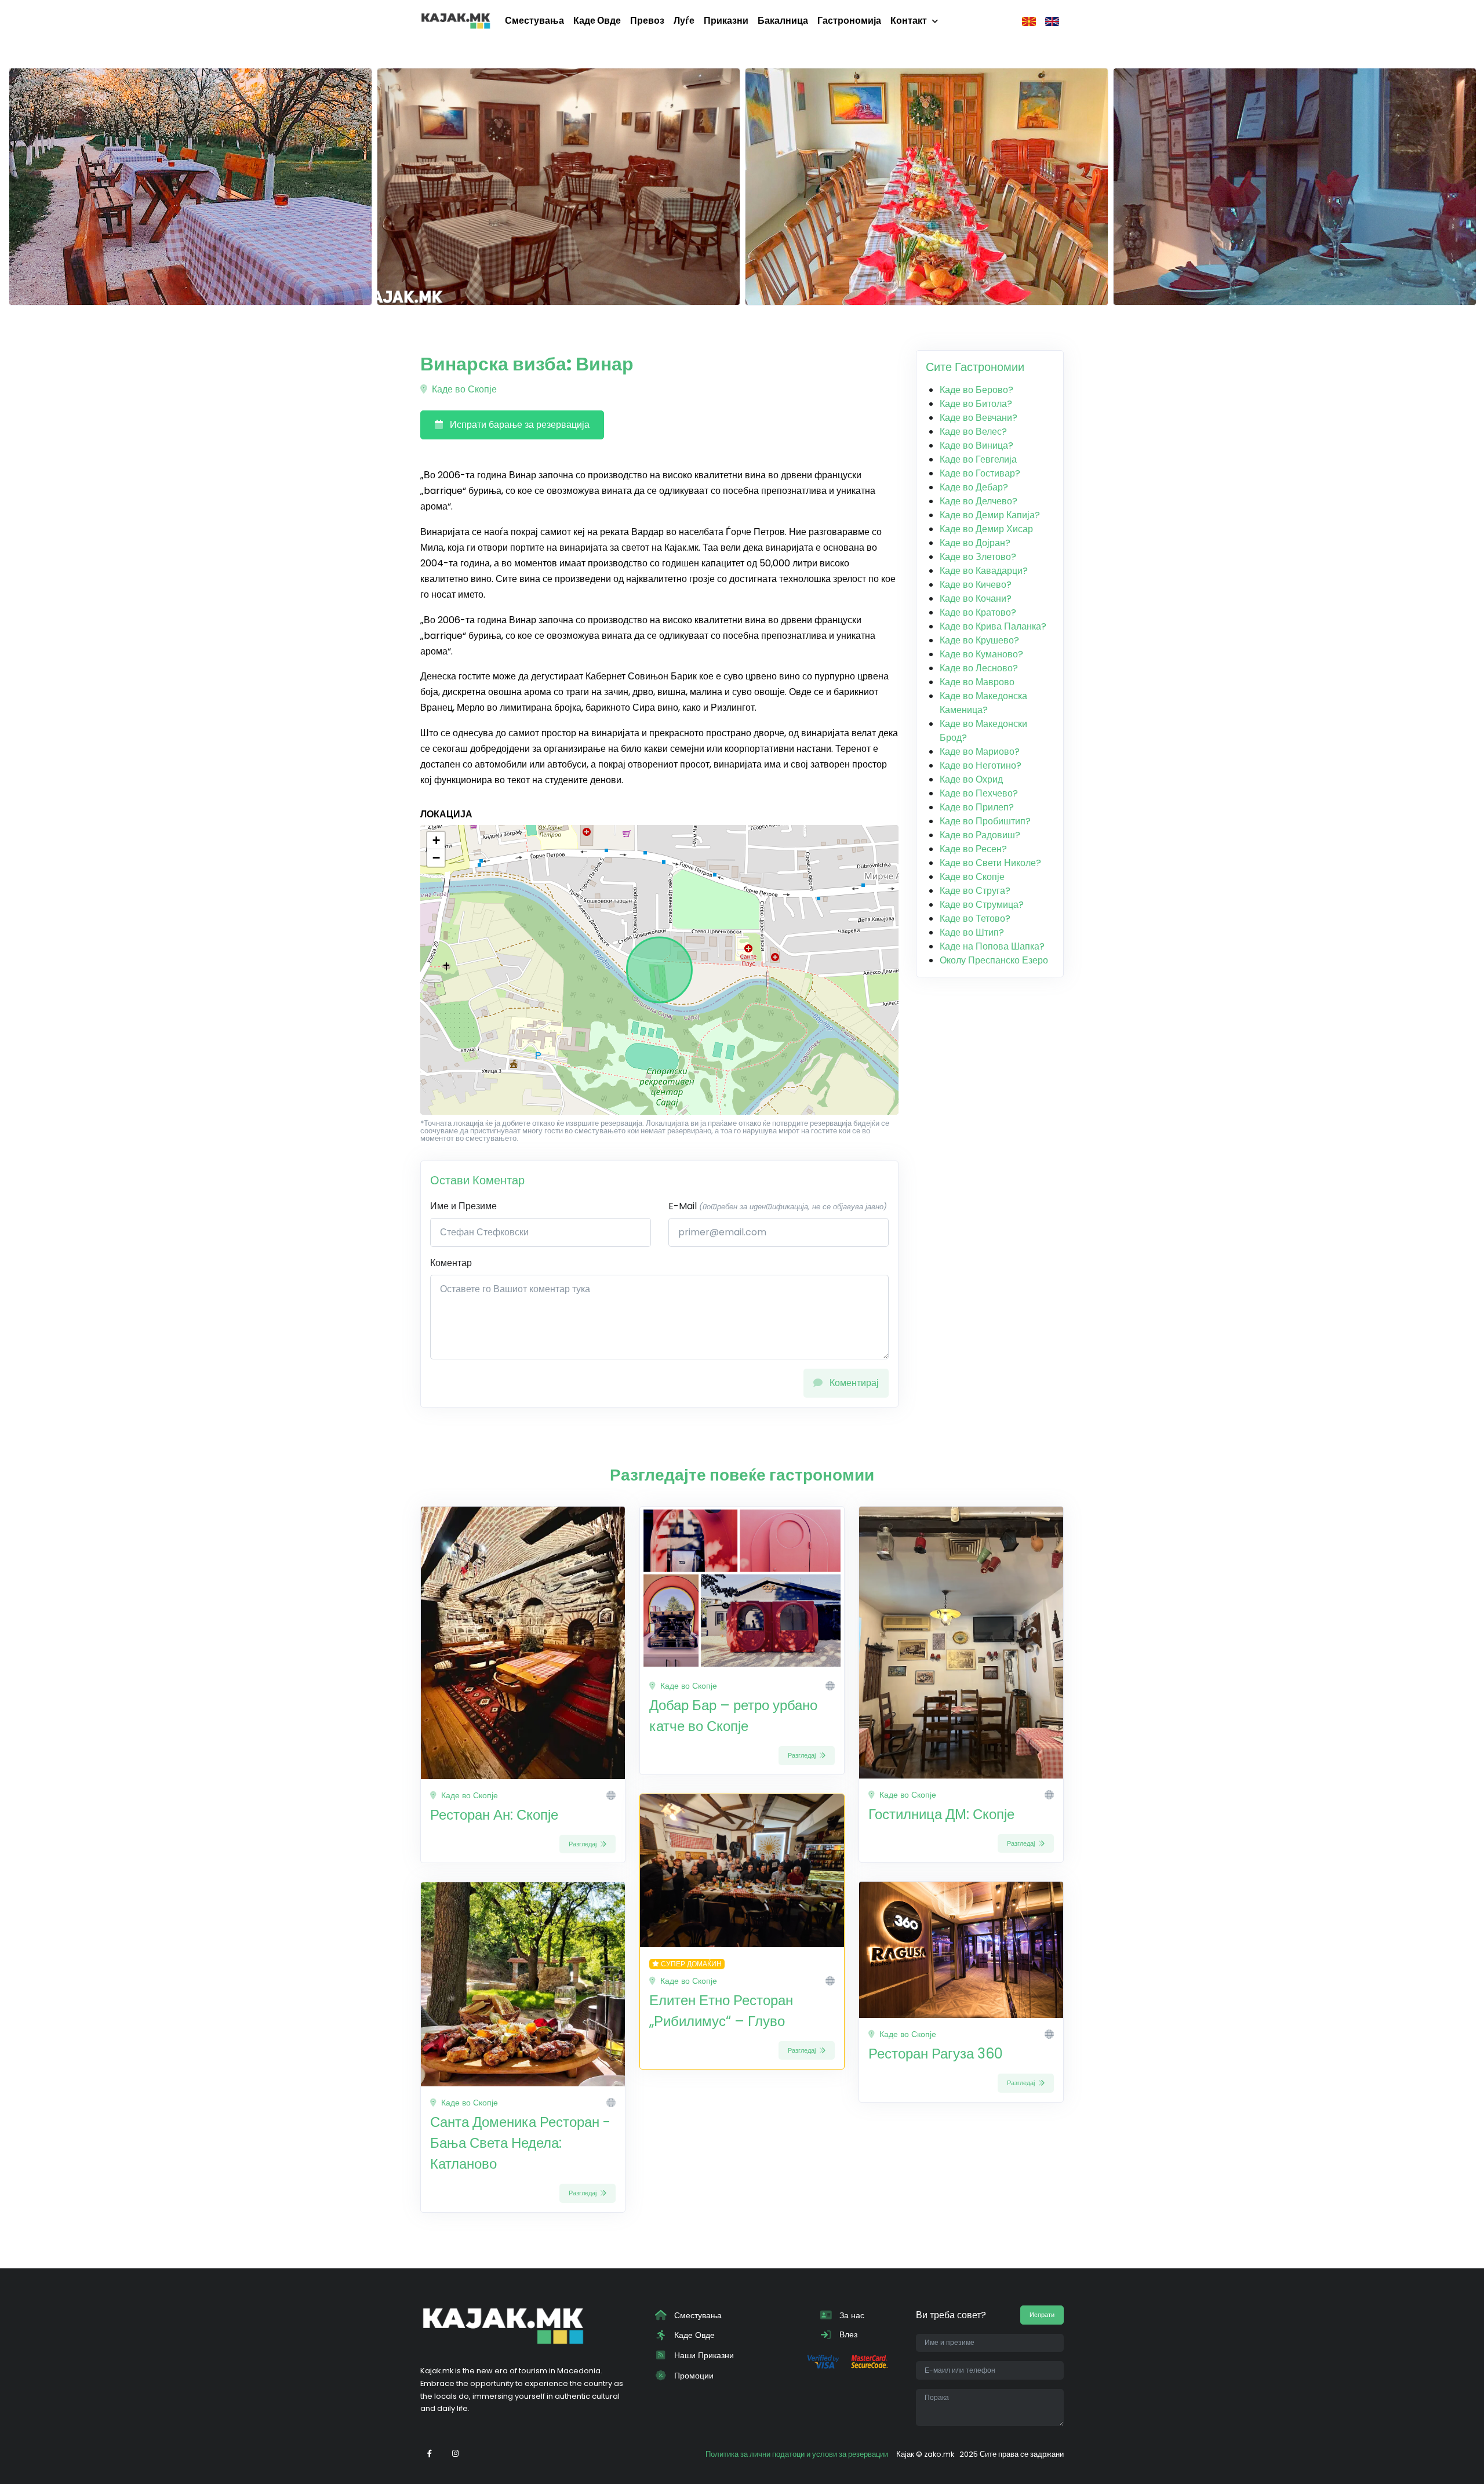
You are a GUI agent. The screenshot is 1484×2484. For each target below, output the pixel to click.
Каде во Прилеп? (977, 807)
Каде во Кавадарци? (984, 571)
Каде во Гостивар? (980, 473)
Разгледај (583, 1844)
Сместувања (534, 21)
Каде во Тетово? (975, 919)
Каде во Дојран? (975, 543)
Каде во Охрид (971, 779)
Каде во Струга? (975, 891)
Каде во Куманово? (981, 654)
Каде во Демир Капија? (990, 515)
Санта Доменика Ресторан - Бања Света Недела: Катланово (520, 2143)
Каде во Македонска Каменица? (983, 703)
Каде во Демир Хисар (986, 529)
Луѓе (684, 21)
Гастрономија (849, 21)
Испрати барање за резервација (519, 425)
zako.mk (939, 2454)
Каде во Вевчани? (979, 418)
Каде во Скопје (463, 389)
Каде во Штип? (972, 932)
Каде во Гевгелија (978, 459)
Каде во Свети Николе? (990, 863)
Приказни (726, 21)
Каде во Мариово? (980, 752)
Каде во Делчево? (979, 501)
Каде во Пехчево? (979, 793)
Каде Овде (597, 21)
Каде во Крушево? (979, 640)
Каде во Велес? (973, 432)
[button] (436, 841)
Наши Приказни (703, 2355)
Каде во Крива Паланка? (993, 626)
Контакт (909, 21)
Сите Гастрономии (975, 367)
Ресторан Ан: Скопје (494, 1815)
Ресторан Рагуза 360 (936, 2054)
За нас (851, 2315)
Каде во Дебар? (974, 487)
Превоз (647, 21)
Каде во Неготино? (981, 765)
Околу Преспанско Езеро (994, 960)
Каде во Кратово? (978, 612)
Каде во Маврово (977, 682)
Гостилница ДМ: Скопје (941, 1814)
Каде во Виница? (976, 445)
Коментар (451, 1263)
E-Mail (778, 1206)
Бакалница (783, 21)
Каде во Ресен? (973, 849)
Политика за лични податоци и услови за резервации (797, 2454)
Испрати (1042, 2315)
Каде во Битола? (976, 404)
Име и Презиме (463, 1206)
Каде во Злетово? (978, 557)
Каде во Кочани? (976, 599)
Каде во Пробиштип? (985, 821)
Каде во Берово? (976, 390)
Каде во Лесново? (979, 668)
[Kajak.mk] (456, 21)
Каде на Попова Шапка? (992, 946)
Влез (847, 2334)
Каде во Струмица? (982, 905)
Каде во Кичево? (976, 585)
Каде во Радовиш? (980, 835)
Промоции (693, 2376)
